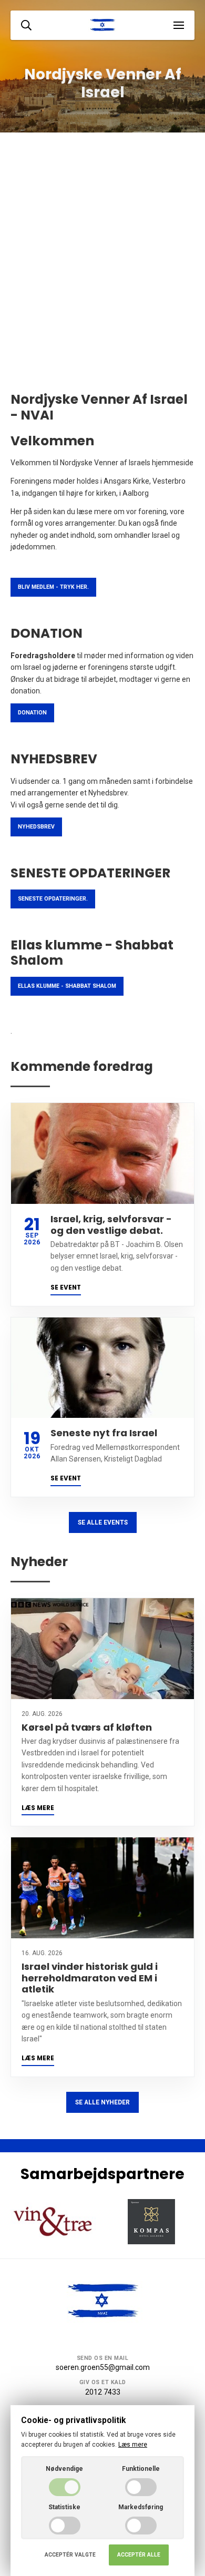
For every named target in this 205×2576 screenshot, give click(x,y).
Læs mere (38, 1808)
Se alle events (103, 1522)
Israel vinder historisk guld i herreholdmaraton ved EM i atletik (90, 1978)
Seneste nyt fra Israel (104, 1433)
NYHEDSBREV (36, 827)
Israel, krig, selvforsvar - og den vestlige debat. (111, 1225)
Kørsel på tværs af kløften (87, 1727)
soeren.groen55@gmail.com (103, 2367)
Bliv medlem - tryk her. (53, 587)
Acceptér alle (139, 2555)
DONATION (32, 713)
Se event (66, 1287)
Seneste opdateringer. (53, 899)
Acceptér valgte (70, 2555)
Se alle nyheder (102, 2102)
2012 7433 (103, 2392)
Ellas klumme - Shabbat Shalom (67, 986)
